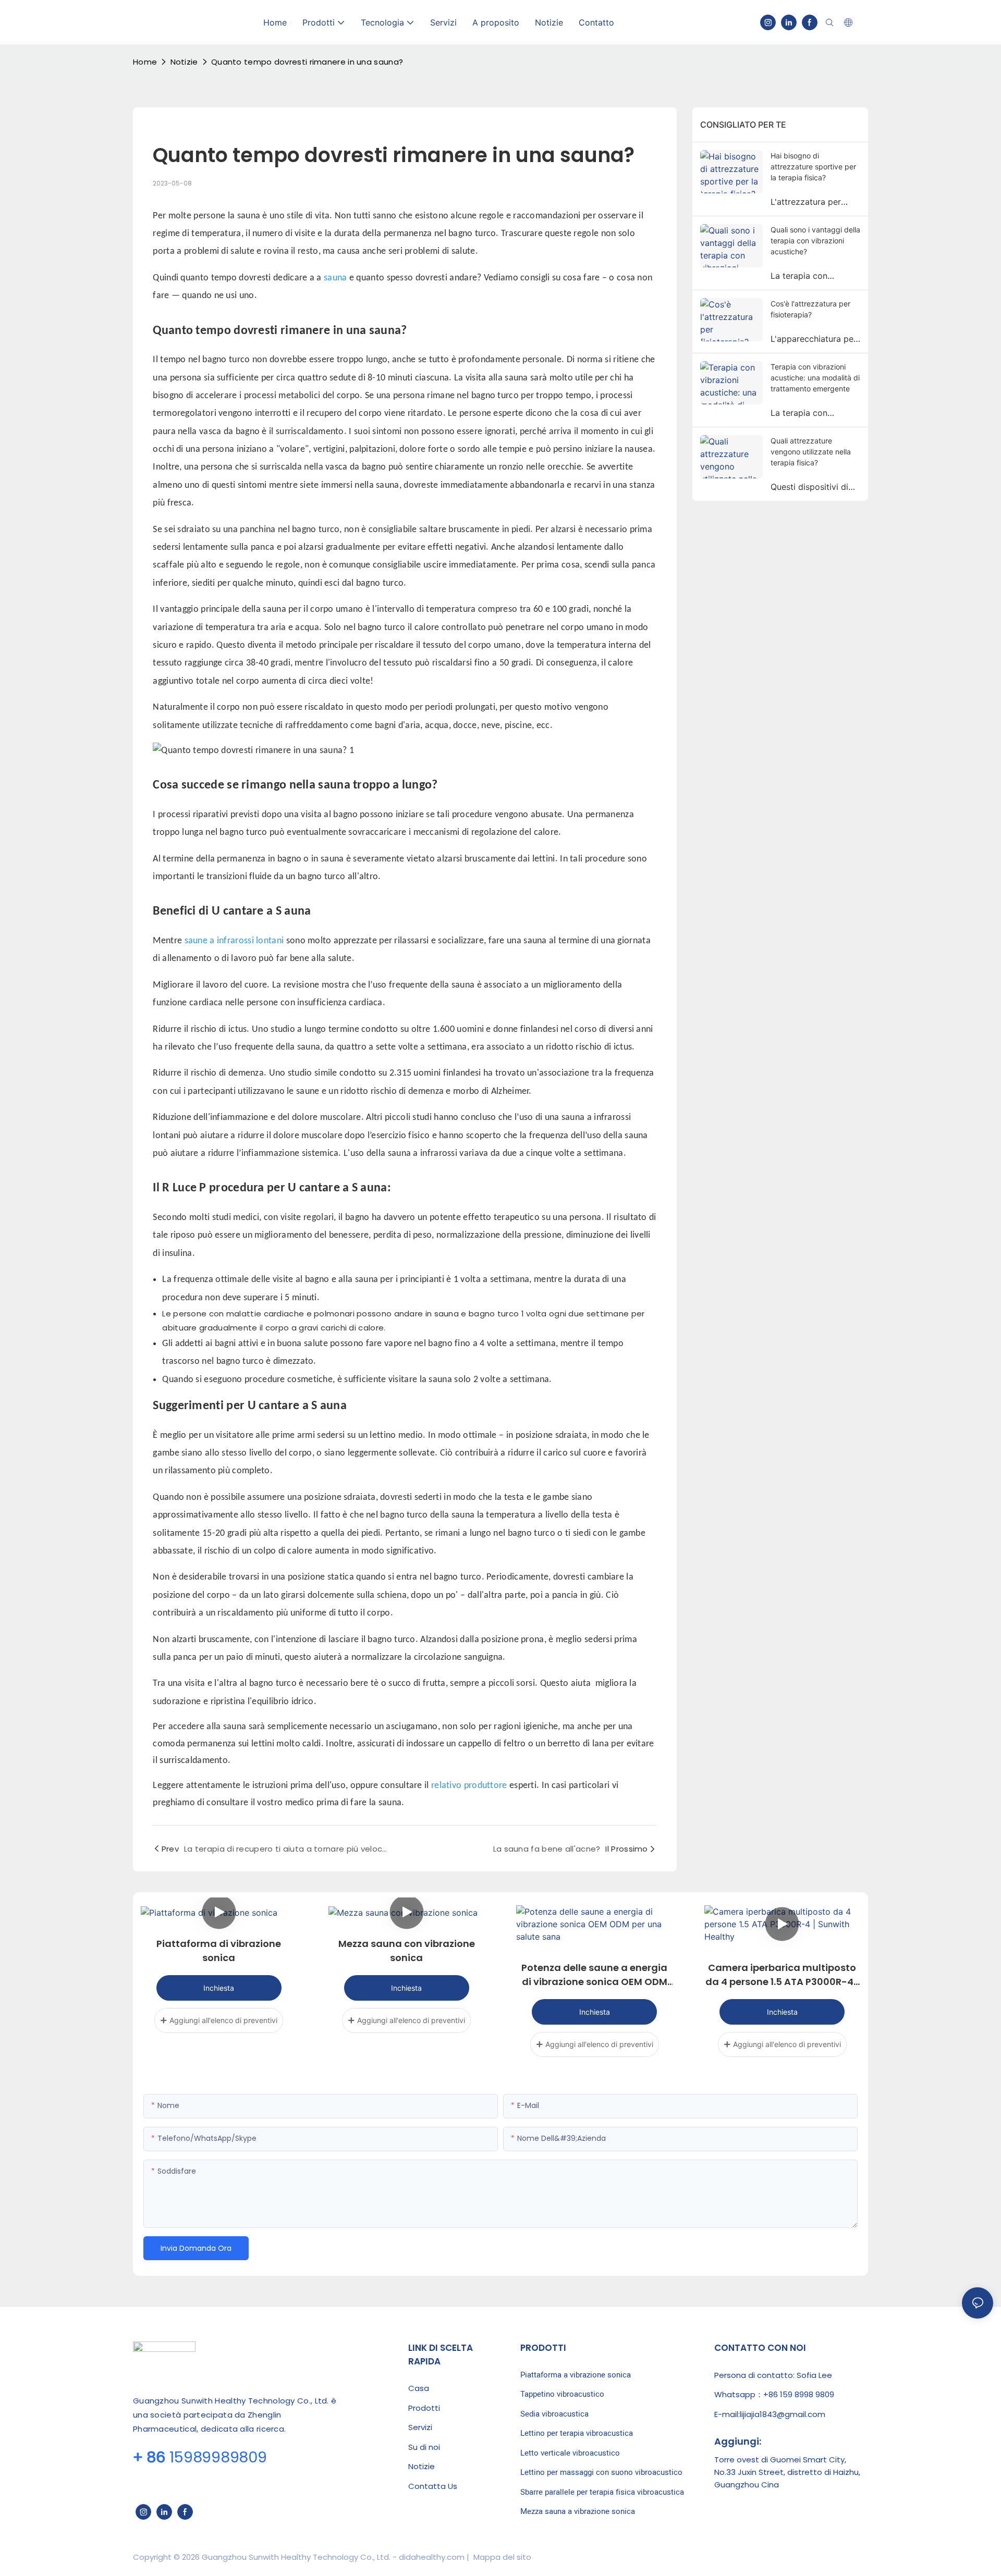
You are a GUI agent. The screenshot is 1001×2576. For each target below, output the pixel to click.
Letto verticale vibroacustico (570, 2453)
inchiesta (219, 1988)
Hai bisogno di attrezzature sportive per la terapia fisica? (813, 167)
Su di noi (424, 2447)
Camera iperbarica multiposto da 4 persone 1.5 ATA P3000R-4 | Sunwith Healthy (782, 1975)
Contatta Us (433, 2486)
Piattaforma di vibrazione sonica (219, 1951)
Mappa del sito (501, 2557)
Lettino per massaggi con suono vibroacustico (601, 2472)
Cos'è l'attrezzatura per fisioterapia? (810, 309)
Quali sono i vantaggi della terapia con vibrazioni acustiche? (815, 241)
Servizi (420, 2427)
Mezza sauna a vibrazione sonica (578, 2511)
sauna (337, 278)
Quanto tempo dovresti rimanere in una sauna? (307, 62)
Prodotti (424, 2408)
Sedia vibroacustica (554, 2414)
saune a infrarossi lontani (235, 941)
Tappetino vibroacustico (562, 2394)
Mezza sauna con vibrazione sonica (407, 1951)
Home (145, 62)
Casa (419, 2388)
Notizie (184, 62)
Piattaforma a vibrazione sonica (576, 2375)
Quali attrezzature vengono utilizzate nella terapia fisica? (811, 452)
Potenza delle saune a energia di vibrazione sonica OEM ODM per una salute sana (594, 1975)
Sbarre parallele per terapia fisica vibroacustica (602, 2492)
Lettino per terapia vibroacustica (577, 2433)
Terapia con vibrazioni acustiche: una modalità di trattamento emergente (815, 378)
